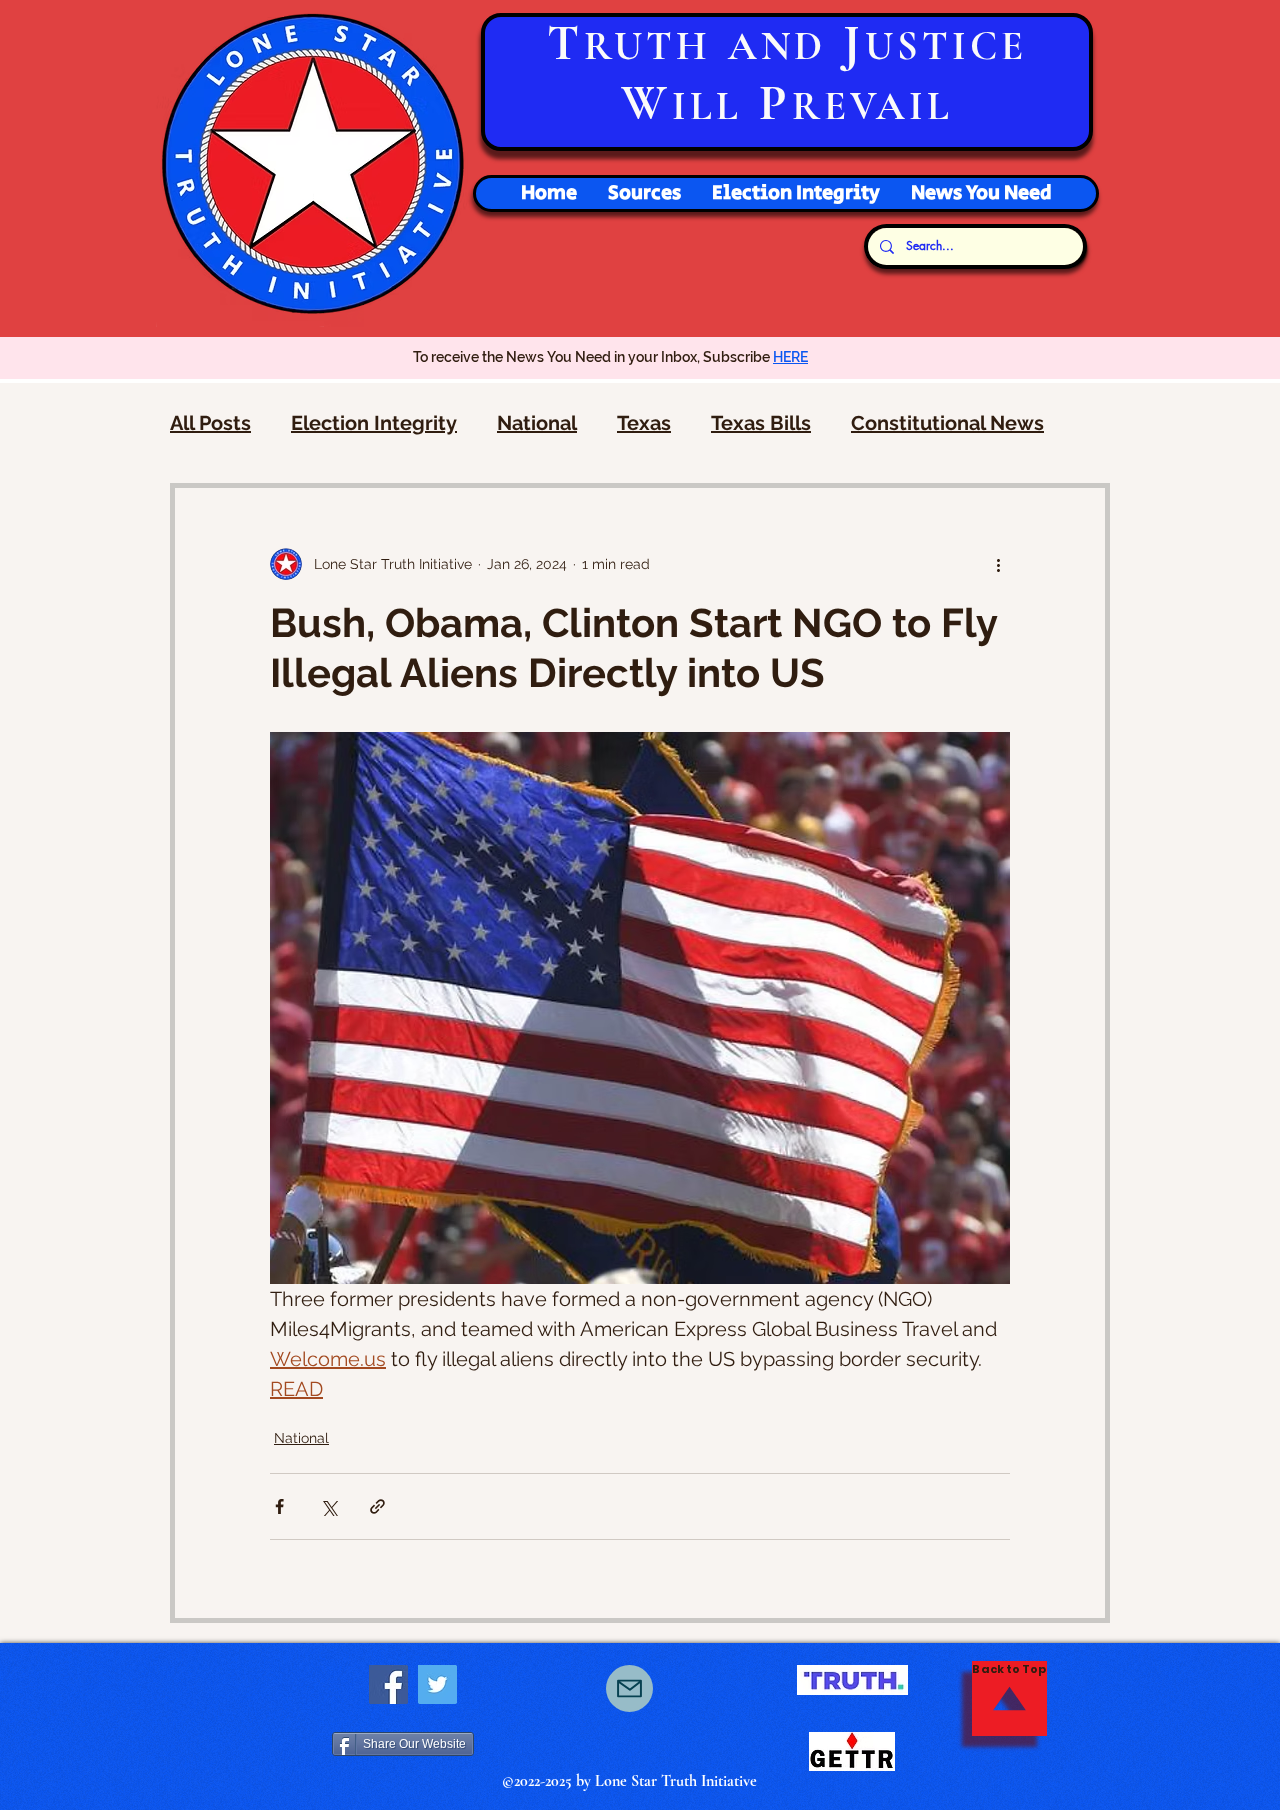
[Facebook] (388, 1684)
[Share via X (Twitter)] (328, 1506)
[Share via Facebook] (279, 1506)
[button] (795, 193)
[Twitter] (437, 1684)
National (537, 423)
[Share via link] (377, 1506)
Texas (644, 423)
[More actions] (998, 564)
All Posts (210, 423)
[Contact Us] (629, 1688)
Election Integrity (374, 423)
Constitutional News (947, 423)
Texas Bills (761, 423)
